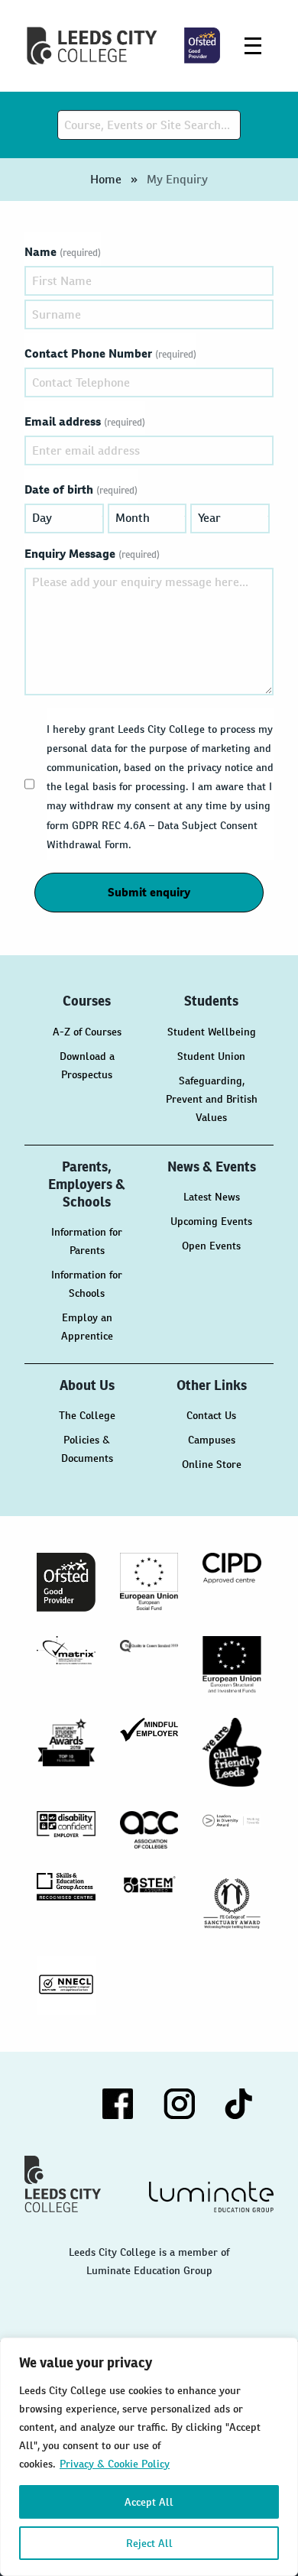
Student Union (211, 1056)
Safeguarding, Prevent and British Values (212, 1099)
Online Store (212, 1464)
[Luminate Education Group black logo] (211, 2197)
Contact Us (211, 1415)
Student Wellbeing (212, 1032)
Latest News (212, 1197)
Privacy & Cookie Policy (115, 2464)
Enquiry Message (92, 554)
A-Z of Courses (87, 1032)
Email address (85, 421)
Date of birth (81, 489)
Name (63, 252)
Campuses (212, 1440)
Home (106, 179)
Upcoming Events (211, 1221)
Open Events (211, 1246)
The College (87, 1415)
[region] (149, 2457)
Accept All (149, 2502)
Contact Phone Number (110, 353)
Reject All (149, 2543)
